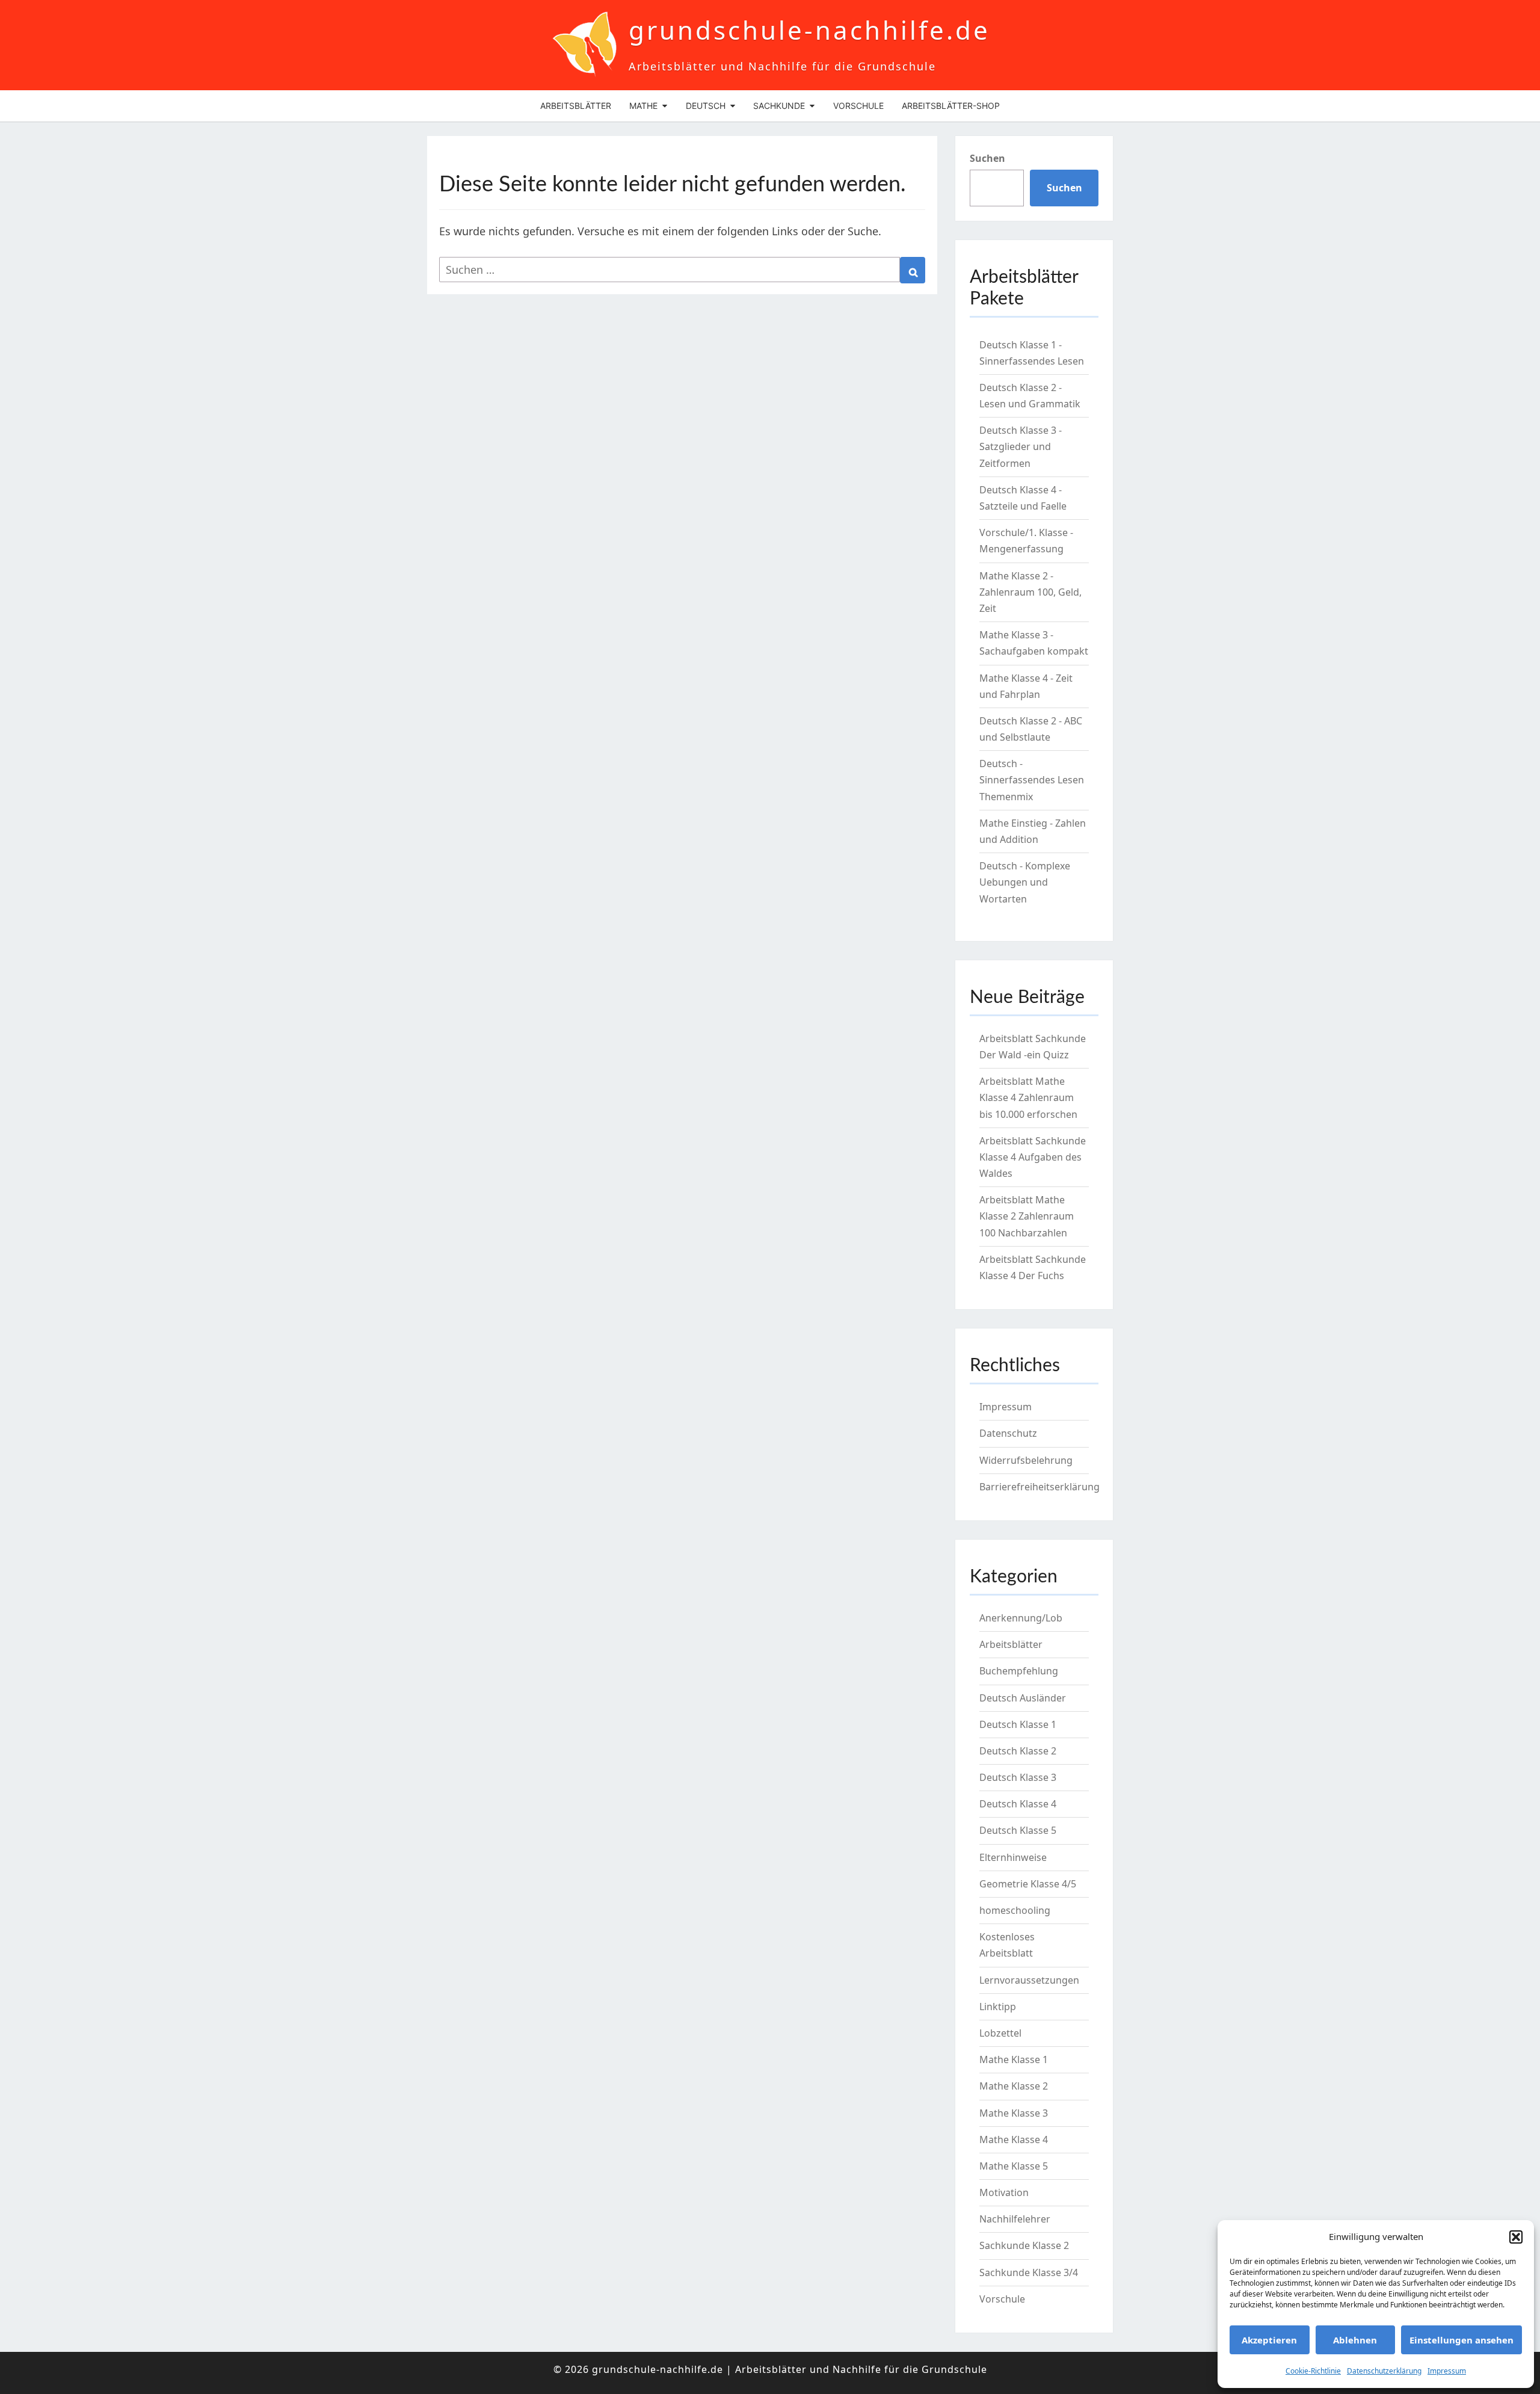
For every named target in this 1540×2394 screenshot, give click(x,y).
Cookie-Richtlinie (1313, 2371)
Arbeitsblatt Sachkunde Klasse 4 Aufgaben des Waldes (1033, 1157)
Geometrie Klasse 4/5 (1028, 1884)
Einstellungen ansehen (1461, 2340)
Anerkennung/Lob (1021, 1618)
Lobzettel (1000, 2033)
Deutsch (706, 106)
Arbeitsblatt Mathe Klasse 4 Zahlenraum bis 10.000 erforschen (1028, 1097)
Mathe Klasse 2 (1014, 2086)
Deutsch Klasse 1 (1018, 1724)
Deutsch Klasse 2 (1018, 1751)
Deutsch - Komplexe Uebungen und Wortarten (1025, 882)
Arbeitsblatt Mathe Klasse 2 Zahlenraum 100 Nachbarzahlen (1027, 1216)
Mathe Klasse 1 (1014, 2059)
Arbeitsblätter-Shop (951, 106)
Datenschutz (1008, 1433)
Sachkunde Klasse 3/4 (1029, 2272)
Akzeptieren (1269, 2340)
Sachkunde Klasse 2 (1024, 2245)
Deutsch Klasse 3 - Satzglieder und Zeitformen (1021, 446)
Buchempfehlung (1019, 1671)
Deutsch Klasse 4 (1018, 1804)
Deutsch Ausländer (1023, 1698)
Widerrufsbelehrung (1026, 1460)
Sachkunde (779, 106)
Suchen (987, 158)
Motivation (1004, 2192)
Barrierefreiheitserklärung (1039, 1487)
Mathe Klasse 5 (1014, 2166)
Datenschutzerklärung (1384, 2371)
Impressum (1447, 2371)
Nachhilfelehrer (1015, 2219)
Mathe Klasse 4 (1014, 2139)
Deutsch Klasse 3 (1018, 1777)
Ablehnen (1355, 2340)
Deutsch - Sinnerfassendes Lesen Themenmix (1032, 780)
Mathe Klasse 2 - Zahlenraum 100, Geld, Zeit (1030, 592)
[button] (1516, 2237)
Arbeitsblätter (576, 106)
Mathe (643, 106)
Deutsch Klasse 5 (1018, 1830)
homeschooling (1015, 1910)
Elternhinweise (1013, 1857)
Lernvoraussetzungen (1029, 1980)
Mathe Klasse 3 (1014, 2113)
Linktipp (998, 2007)
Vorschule (858, 106)
